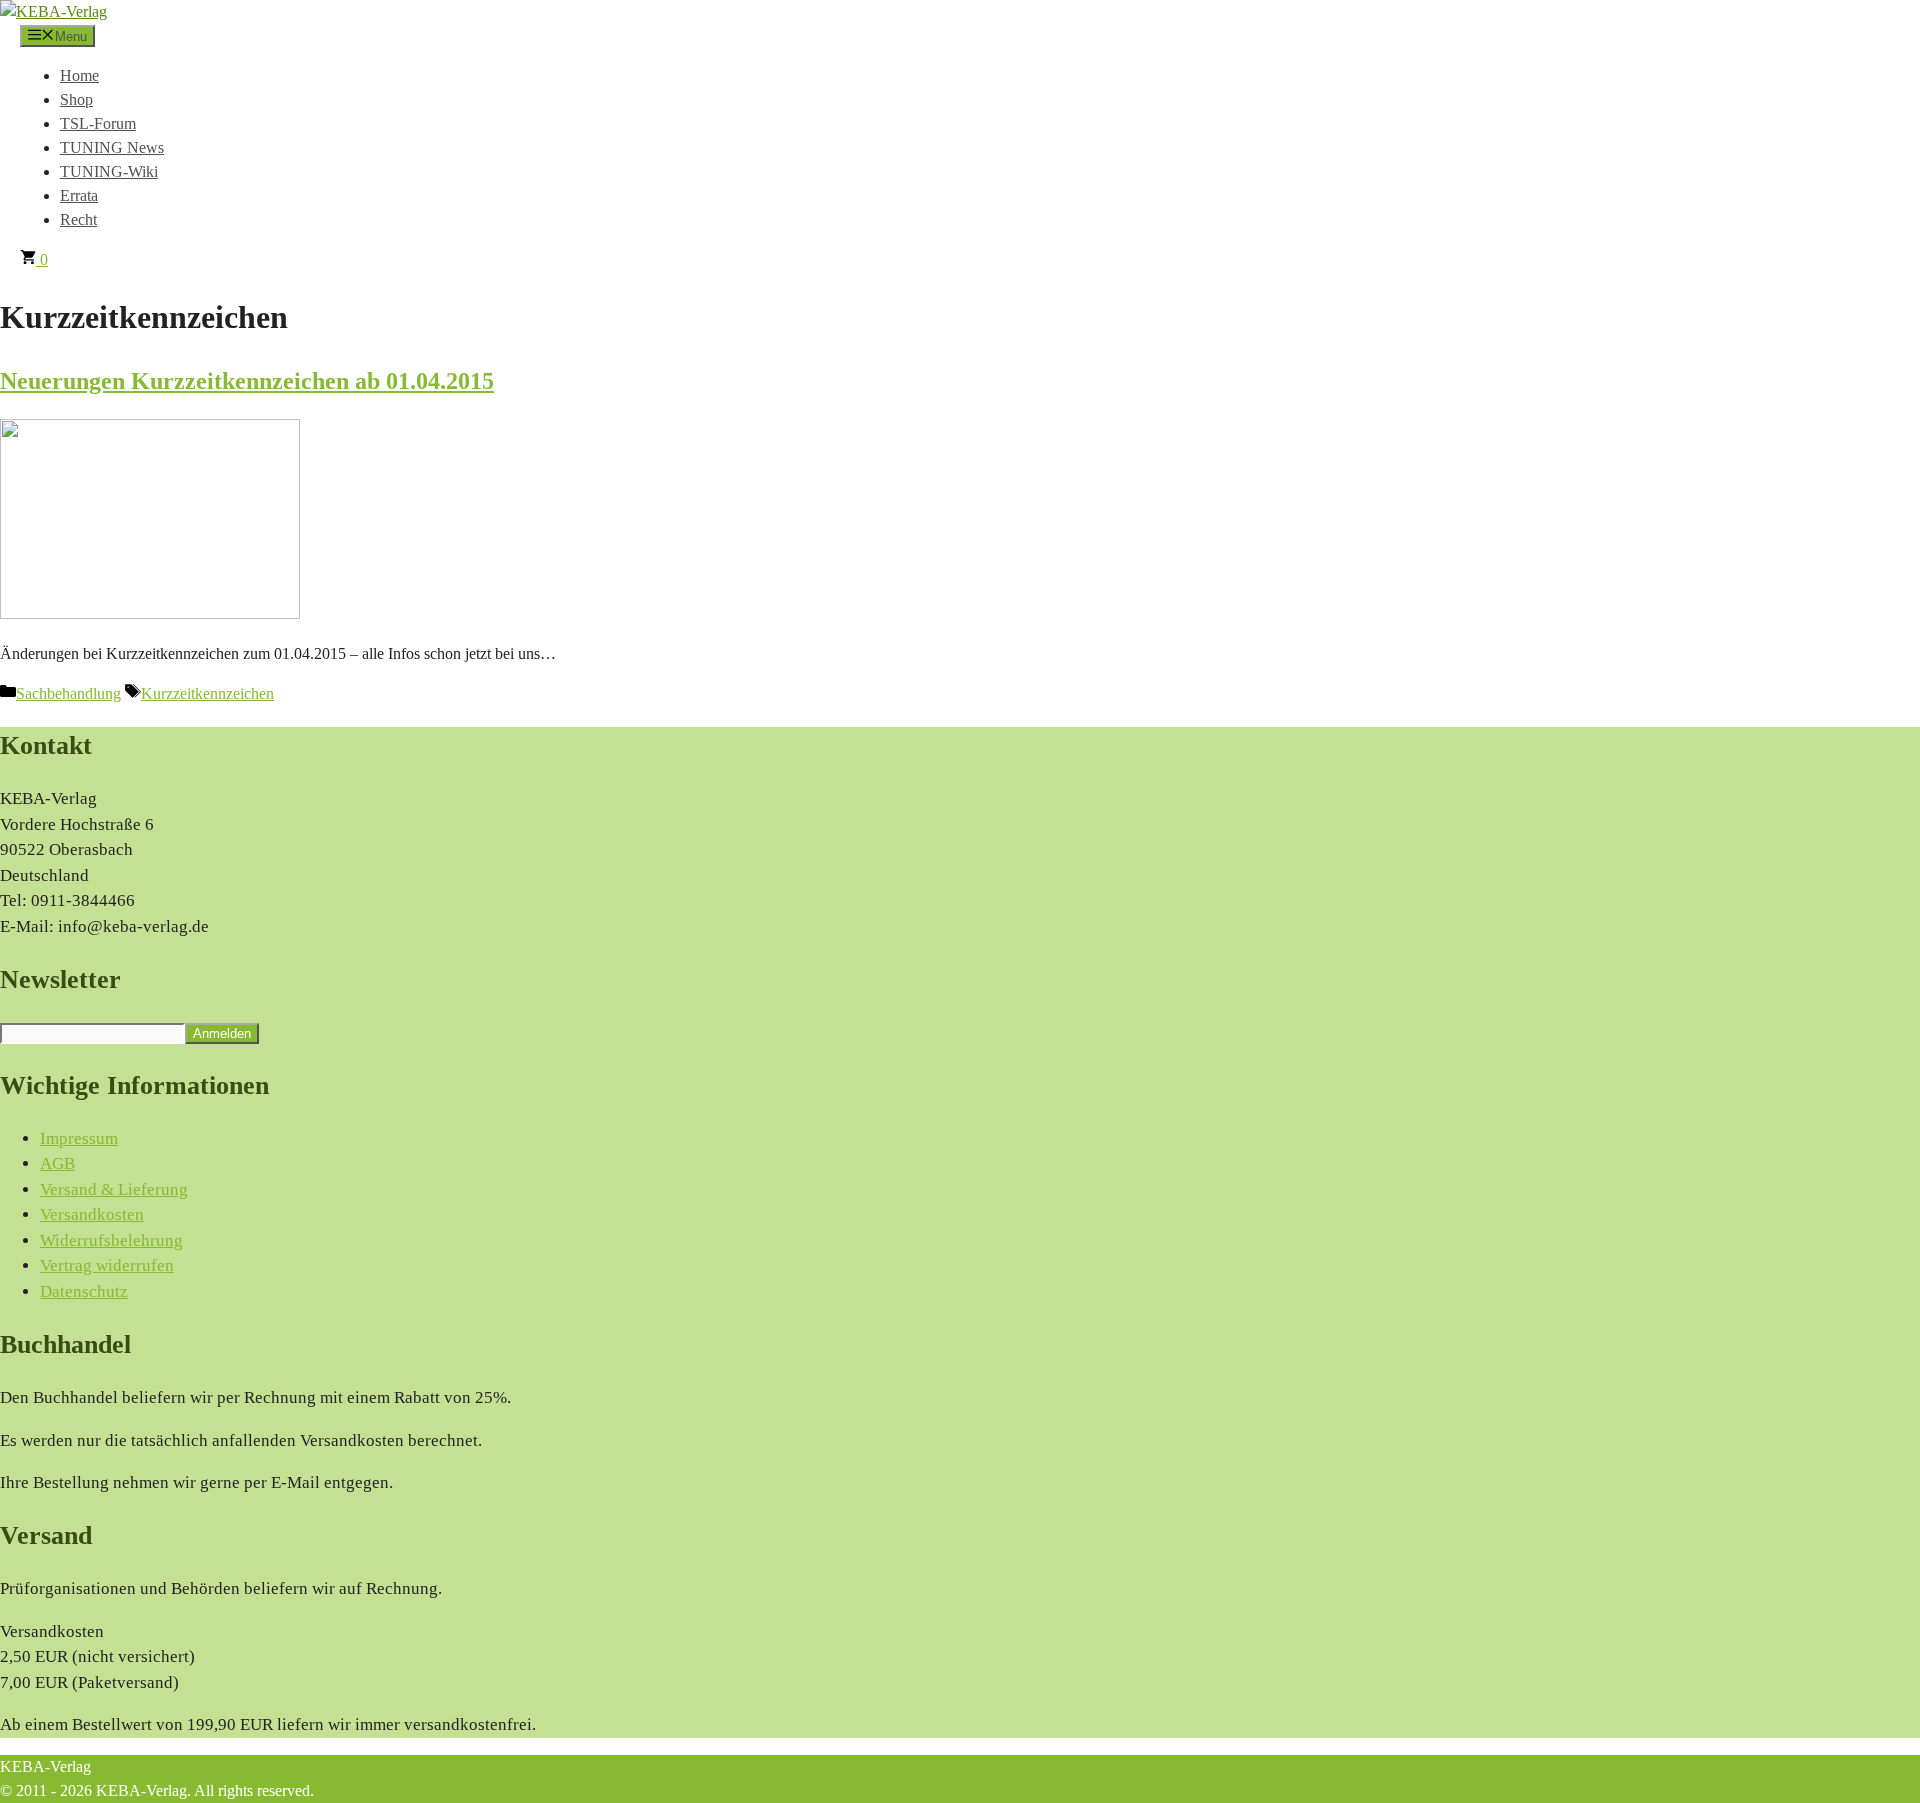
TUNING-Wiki (109, 171)
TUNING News (112, 147)
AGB (57, 1163)
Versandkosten (92, 1214)
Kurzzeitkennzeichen (207, 693)
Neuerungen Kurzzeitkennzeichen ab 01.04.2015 (247, 381)
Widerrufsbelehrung (111, 1240)
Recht (78, 219)
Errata (79, 195)
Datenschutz (84, 1291)
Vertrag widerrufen (107, 1265)
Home (79, 75)
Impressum (79, 1138)
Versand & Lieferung (114, 1189)
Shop (76, 99)
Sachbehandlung (68, 693)
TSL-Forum (98, 123)
